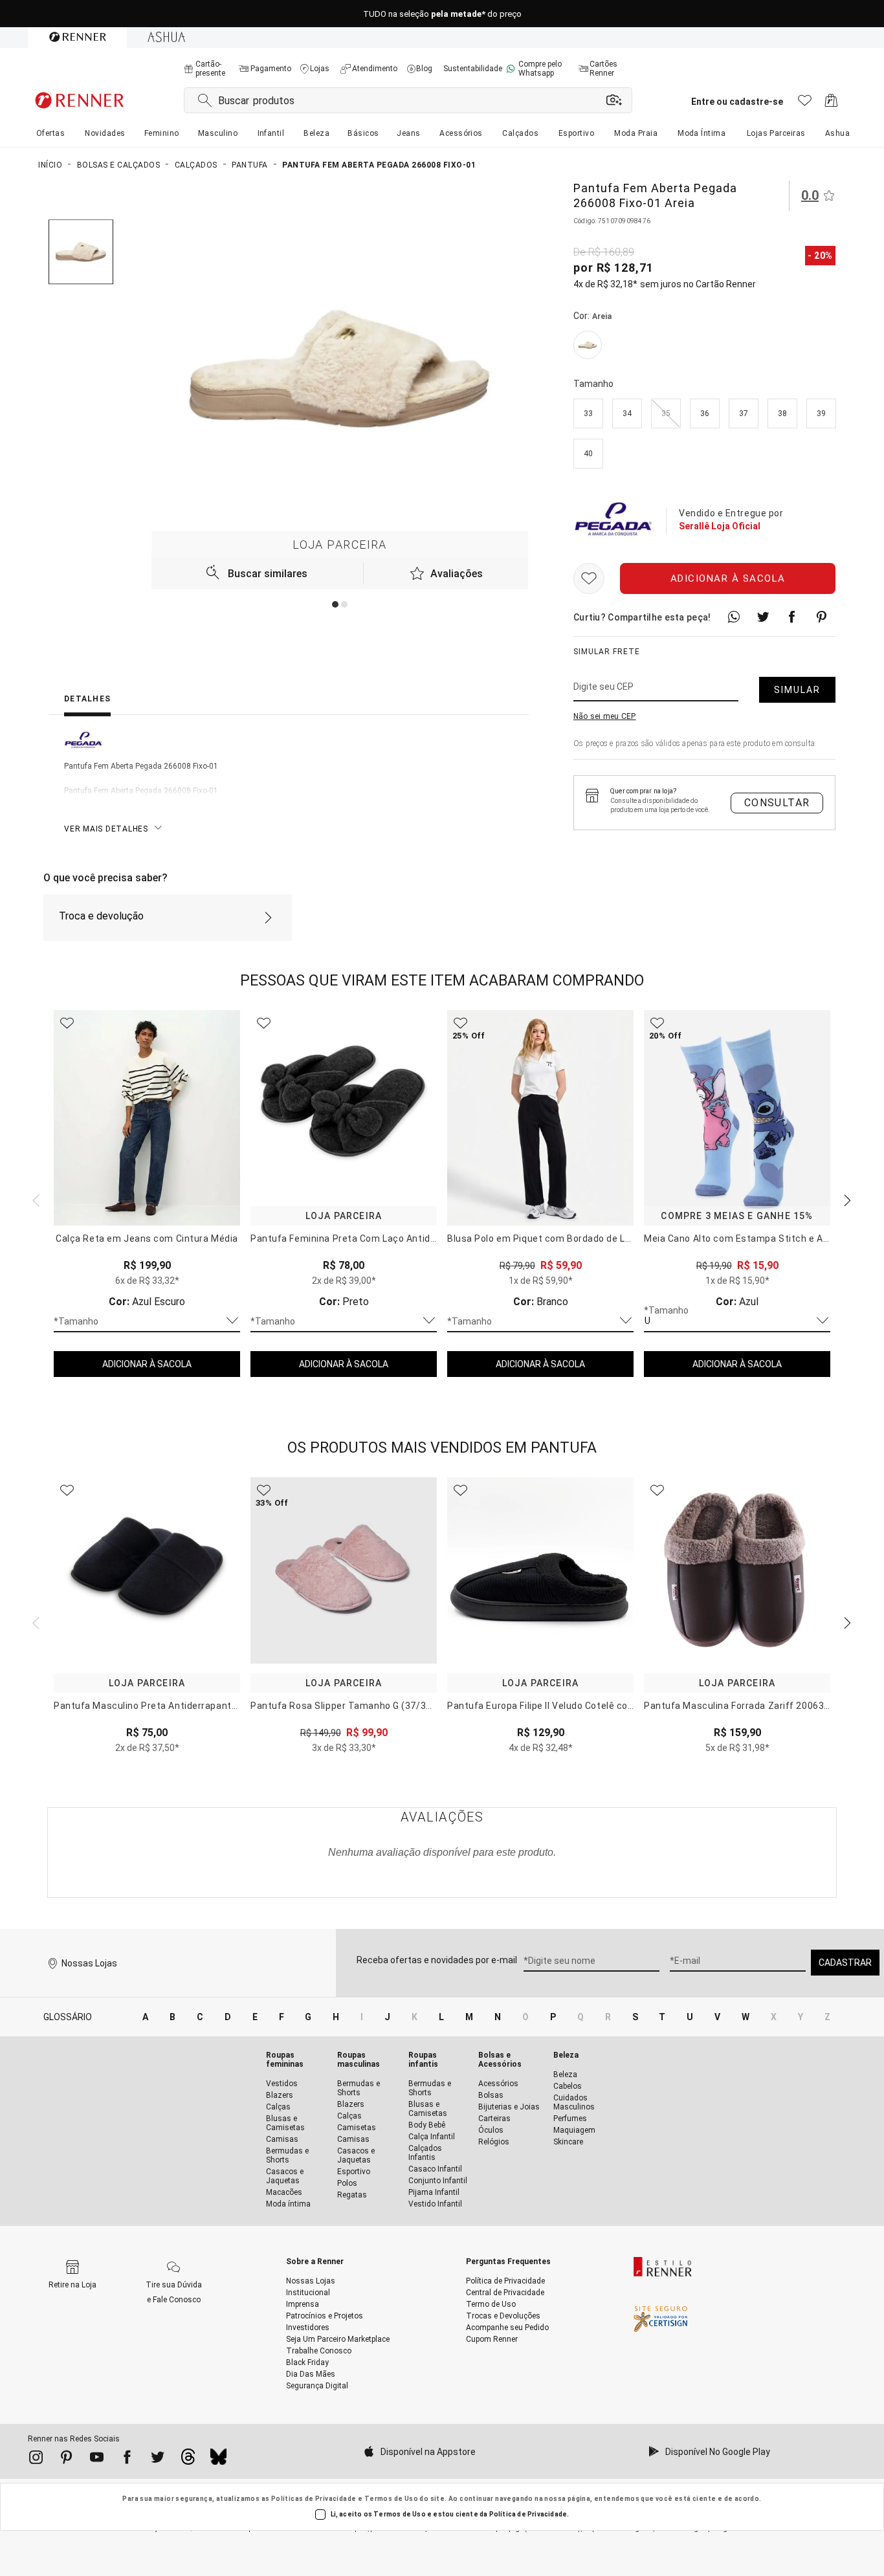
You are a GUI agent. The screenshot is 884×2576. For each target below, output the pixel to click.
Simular (797, 690)
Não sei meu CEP (605, 716)
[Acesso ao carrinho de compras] (831, 104)
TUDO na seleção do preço (442, 14)
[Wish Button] (589, 578)
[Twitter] (158, 2460)
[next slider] (34, 1199)
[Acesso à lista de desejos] (805, 104)
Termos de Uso (391, 2499)
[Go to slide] (335, 604)
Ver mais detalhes (106, 829)
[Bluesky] (218, 2460)
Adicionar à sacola (728, 578)
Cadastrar (845, 1963)
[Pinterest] (66, 2460)
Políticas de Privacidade (314, 2499)
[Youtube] (97, 2460)
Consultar (777, 803)
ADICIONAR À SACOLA (147, 1364)
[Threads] (188, 2460)
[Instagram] (36, 2460)
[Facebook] (127, 2460)
